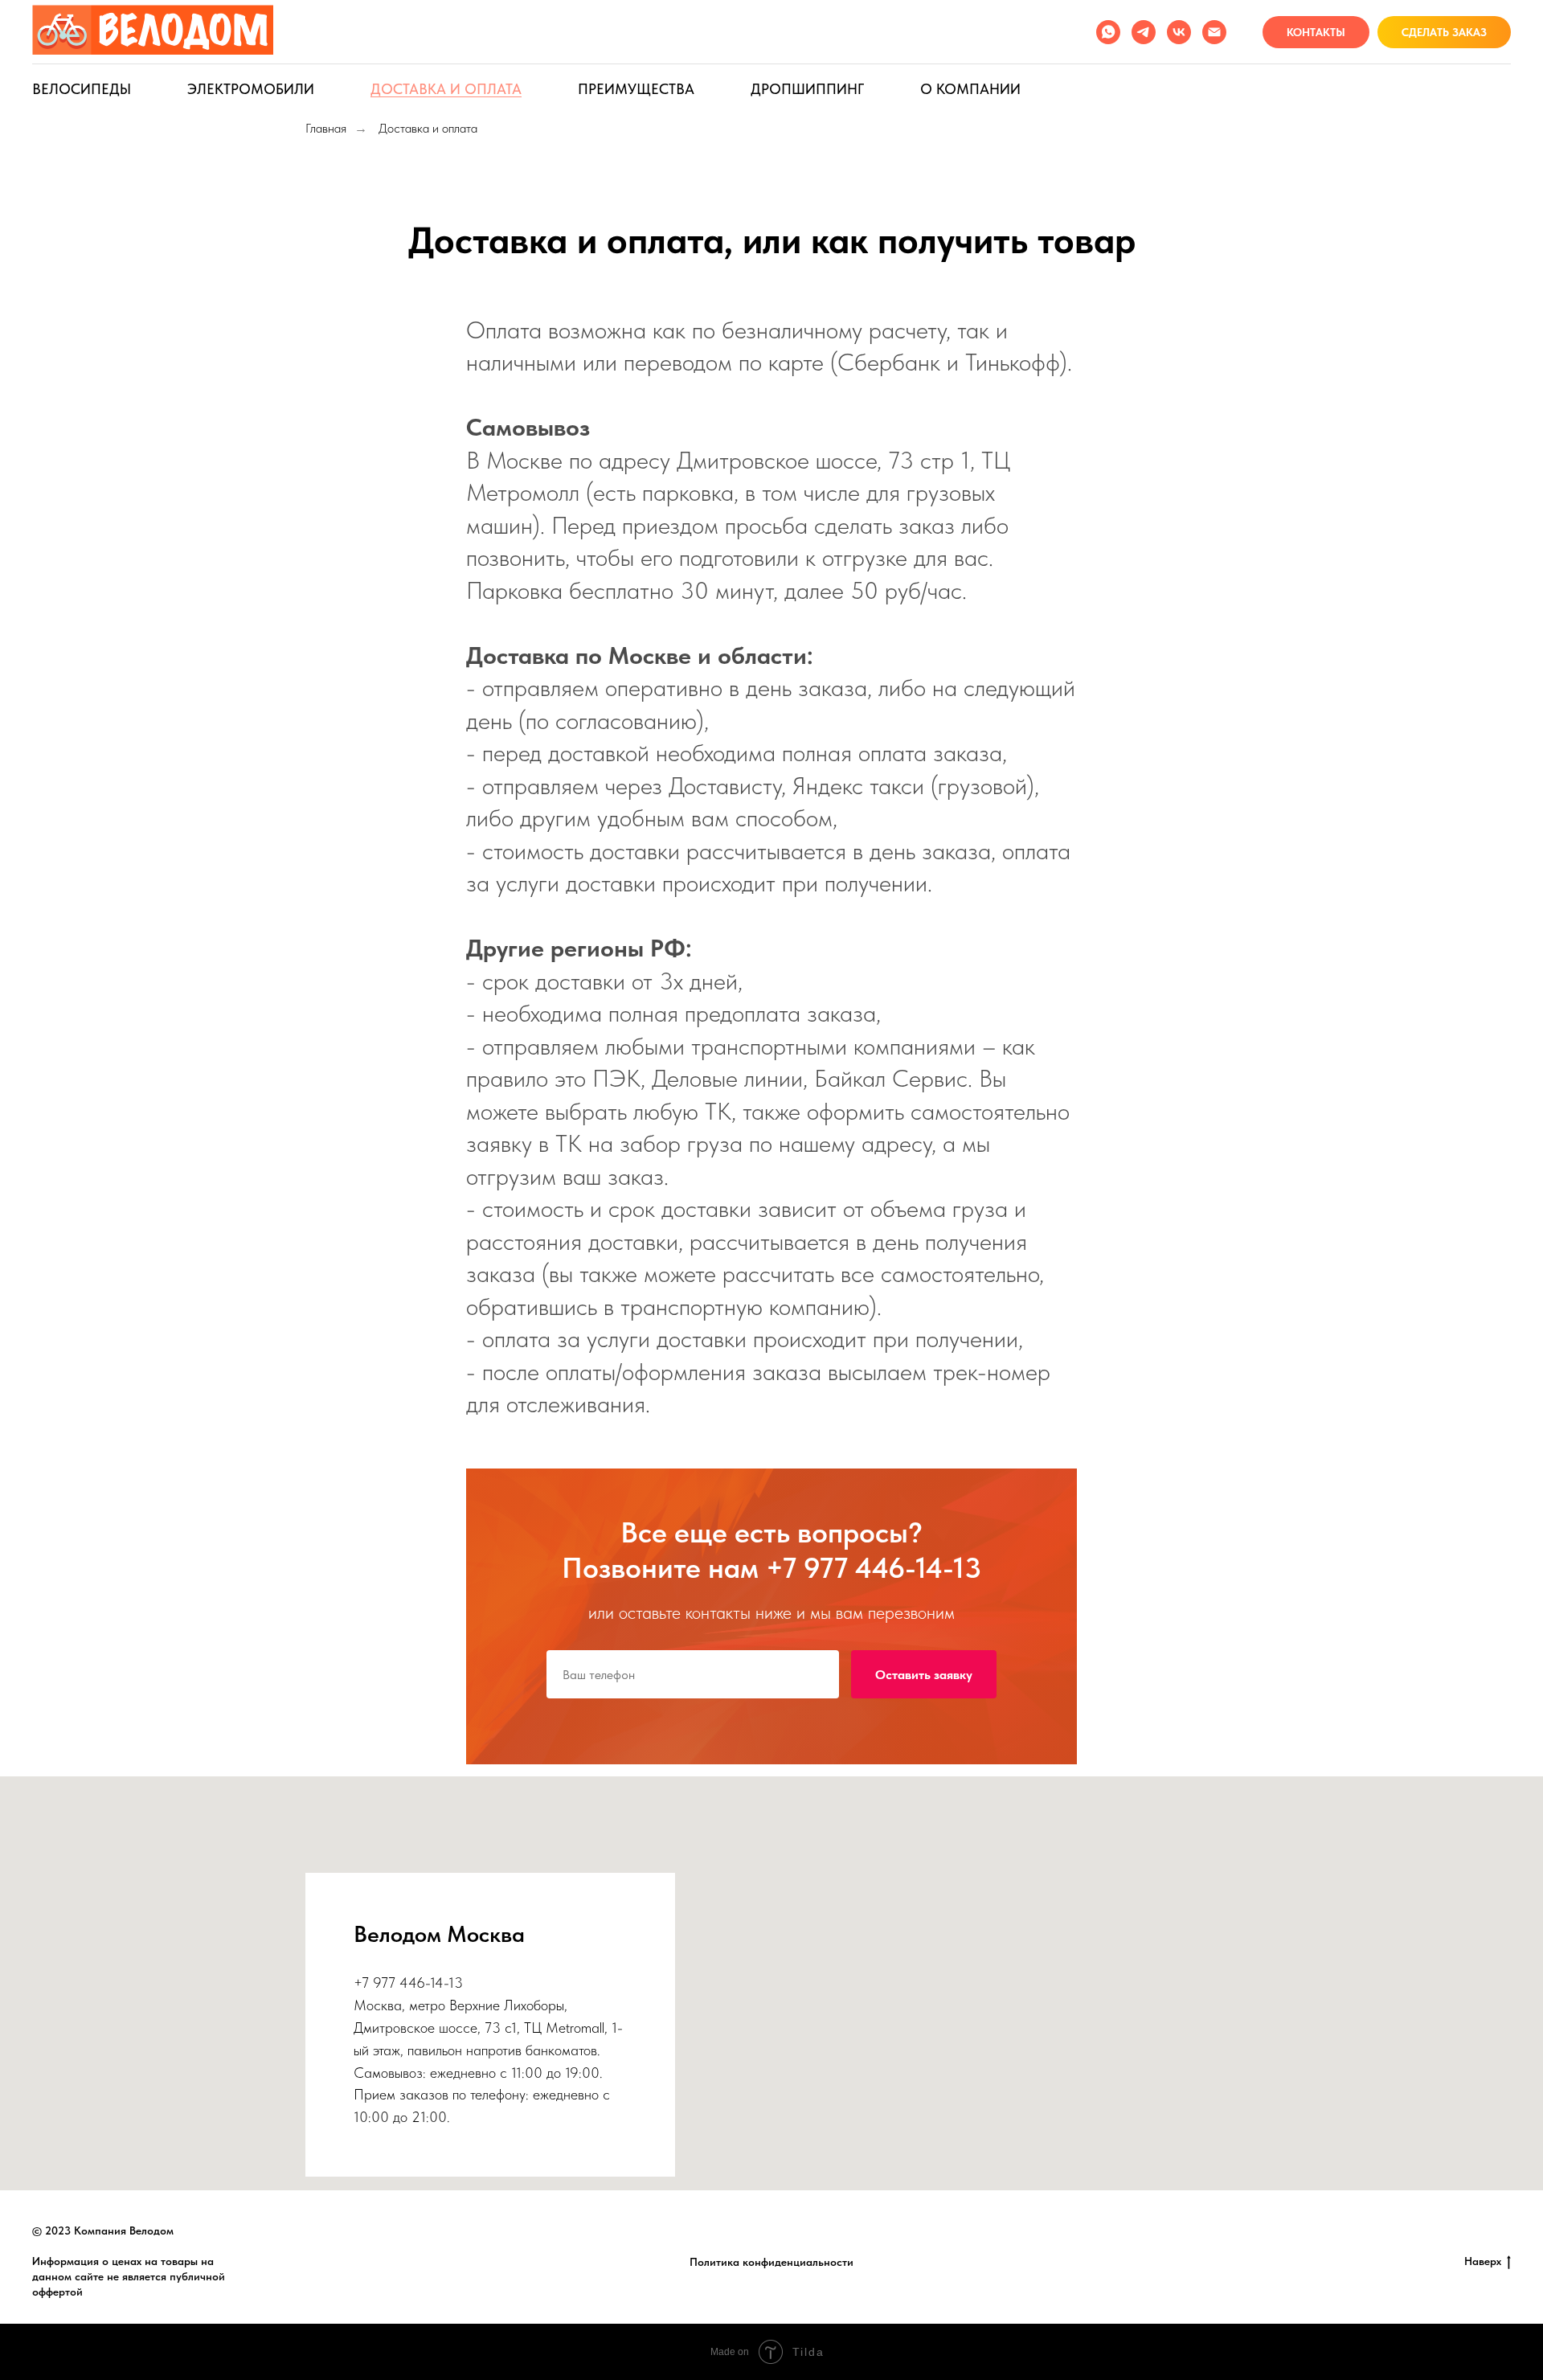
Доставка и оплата (446, 89)
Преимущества (636, 89)
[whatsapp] (1108, 32)
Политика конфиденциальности (771, 2262)
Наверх (1483, 2261)
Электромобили (251, 89)
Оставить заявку (924, 1675)
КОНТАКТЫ (1316, 32)
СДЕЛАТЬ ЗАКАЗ (1444, 32)
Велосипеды (82, 89)
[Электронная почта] (1214, 32)
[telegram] (1144, 32)
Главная (326, 128)
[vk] (1179, 32)
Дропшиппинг (807, 89)
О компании (970, 89)
